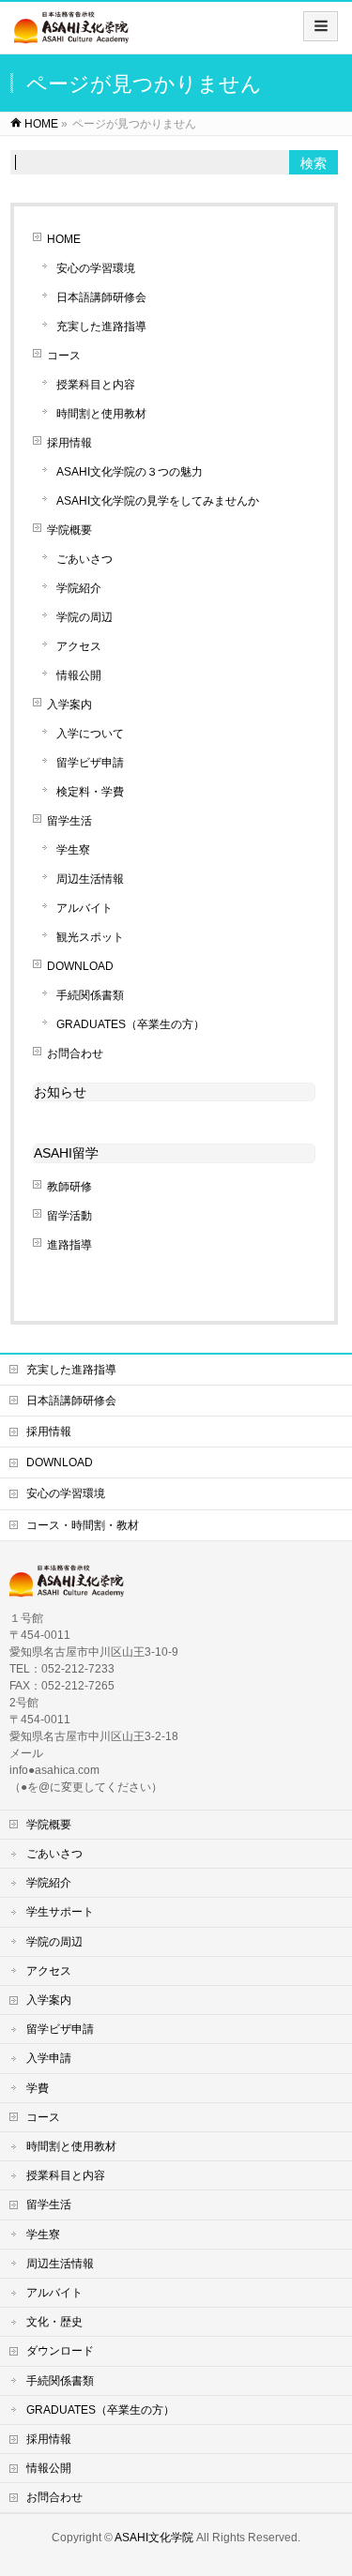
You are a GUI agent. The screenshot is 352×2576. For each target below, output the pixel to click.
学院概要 (69, 530)
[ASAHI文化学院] (71, 34)
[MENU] (321, 26)
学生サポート (60, 1912)
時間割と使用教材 (101, 414)
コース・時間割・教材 (83, 1525)
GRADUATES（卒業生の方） (136, 1024)
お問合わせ (75, 1053)
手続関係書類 (90, 995)
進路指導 (69, 1245)
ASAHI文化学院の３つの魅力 (130, 472)
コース (64, 356)
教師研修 (69, 1187)
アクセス (79, 646)
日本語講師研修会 (101, 297)
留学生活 (69, 821)
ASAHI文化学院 (154, 2538)
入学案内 (69, 705)
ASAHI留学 (66, 1153)
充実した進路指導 (101, 326)
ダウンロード (60, 2351)
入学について (90, 734)
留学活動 (69, 1216)
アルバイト (84, 908)
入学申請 (49, 2058)
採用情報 (69, 443)
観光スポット (90, 937)
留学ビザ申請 (90, 763)
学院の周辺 (84, 617)
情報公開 (79, 675)
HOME (64, 239)
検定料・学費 (90, 792)
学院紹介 (79, 588)
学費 (38, 2088)
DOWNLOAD (80, 966)
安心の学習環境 (96, 268)
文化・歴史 (54, 2322)
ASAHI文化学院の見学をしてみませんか (158, 501)
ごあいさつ (84, 559)
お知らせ (60, 1092)
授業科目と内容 (96, 385)
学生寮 (73, 850)
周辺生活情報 (90, 879)
